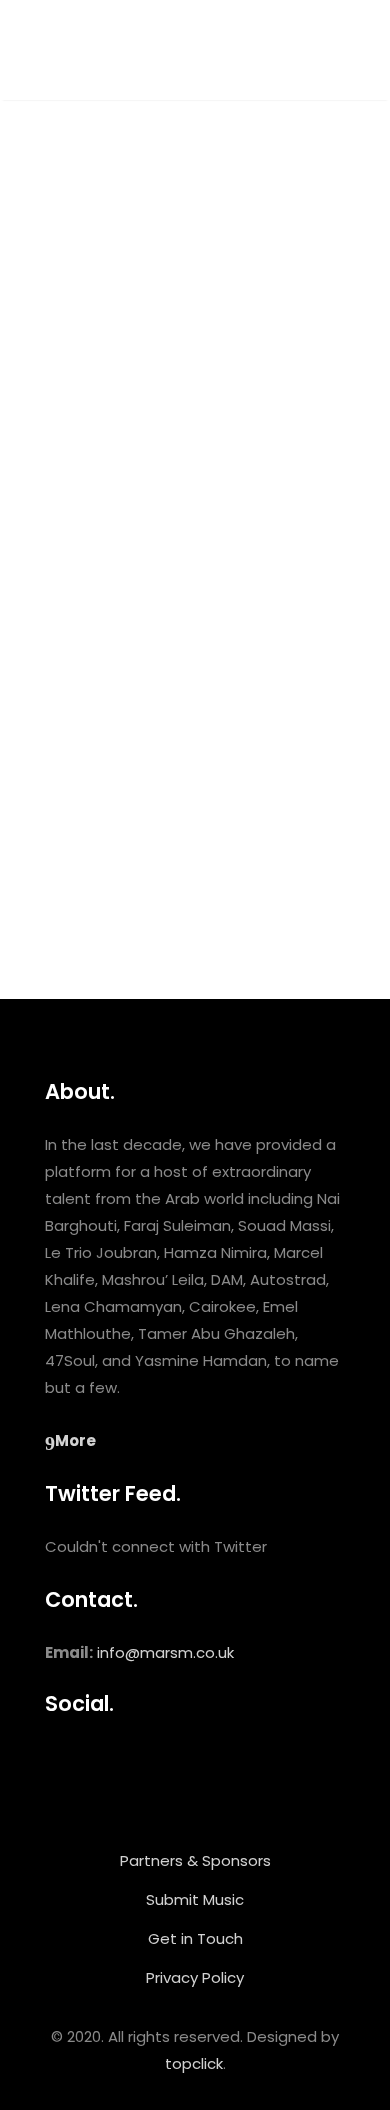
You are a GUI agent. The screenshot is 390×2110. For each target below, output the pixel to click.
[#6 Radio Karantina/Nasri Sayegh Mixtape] (195, 323)
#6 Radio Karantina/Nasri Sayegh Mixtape (166, 561)
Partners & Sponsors (195, 1860)
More (75, 1440)
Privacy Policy (195, 1977)
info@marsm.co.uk (165, 1652)
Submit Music (195, 1899)
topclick (194, 2063)
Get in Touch (195, 1938)
